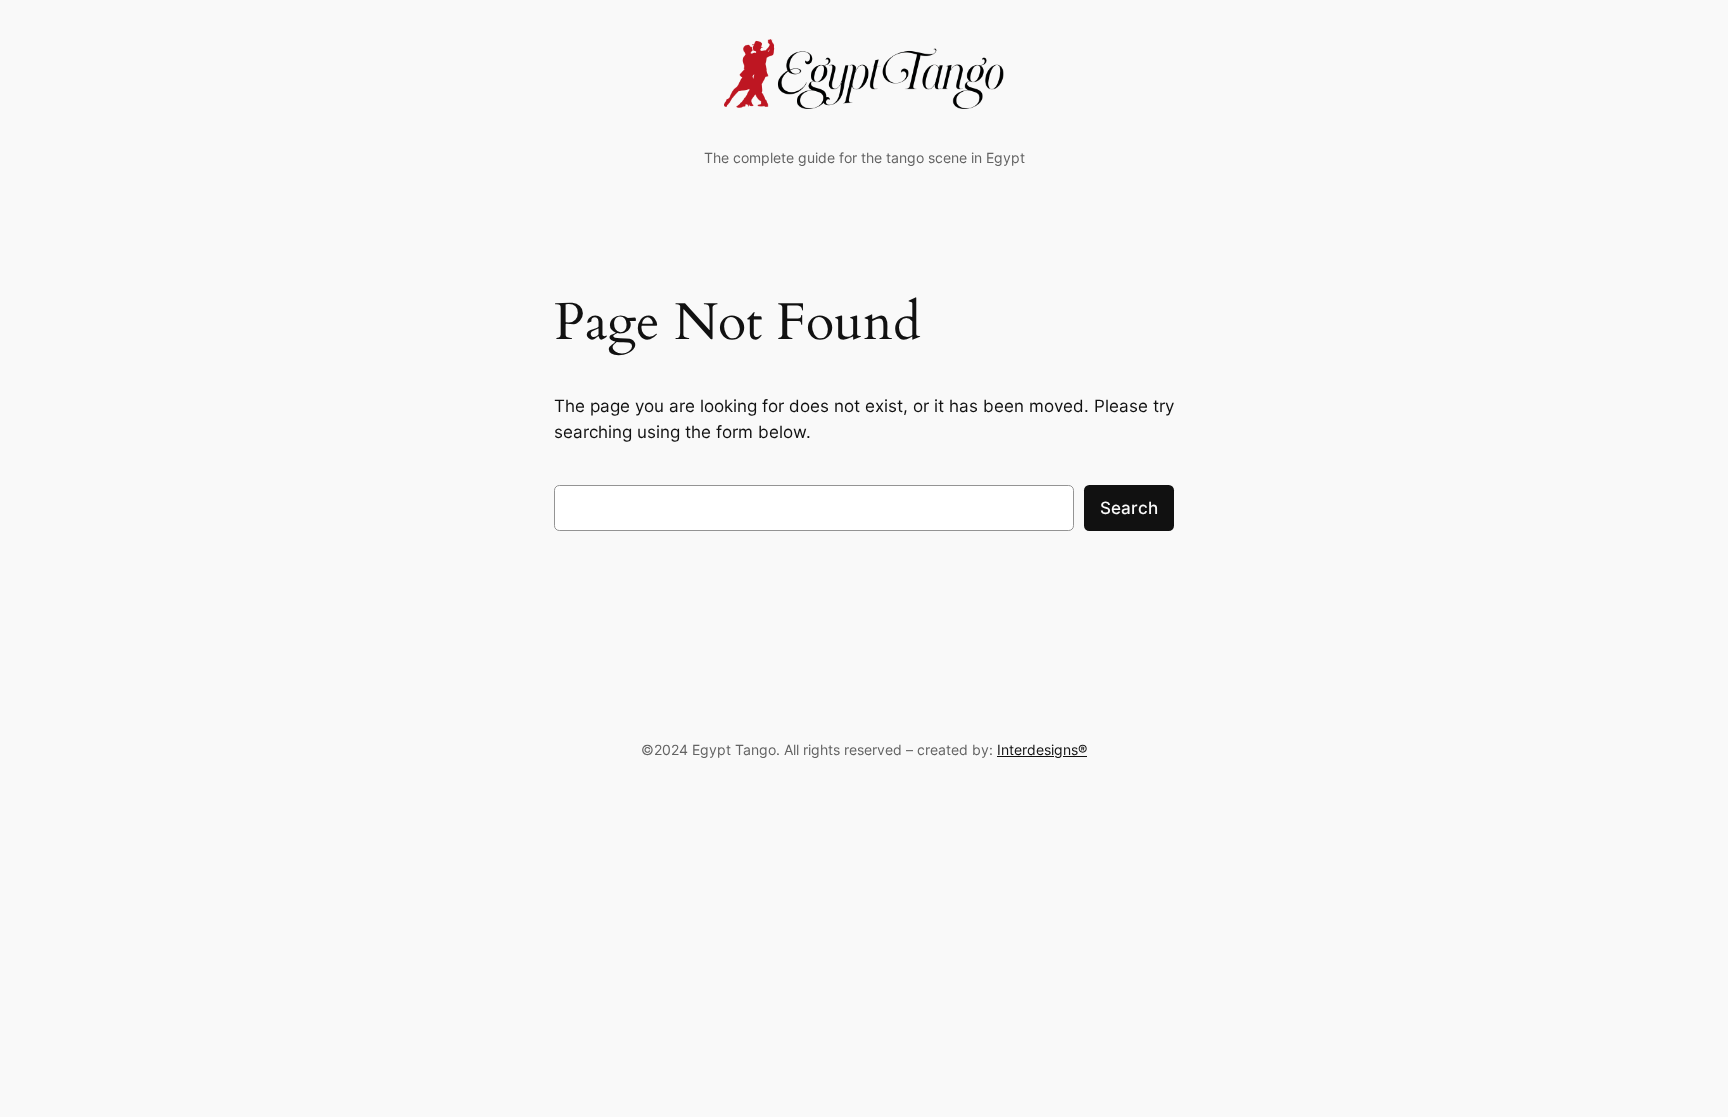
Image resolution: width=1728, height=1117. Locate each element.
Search (1129, 508)
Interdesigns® (1042, 749)
